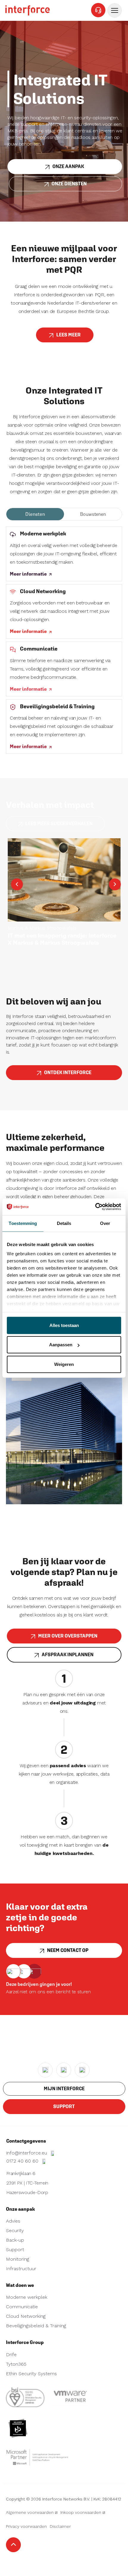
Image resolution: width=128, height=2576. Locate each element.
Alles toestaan (64, 1325)
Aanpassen (61, 1345)
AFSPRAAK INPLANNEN (68, 1655)
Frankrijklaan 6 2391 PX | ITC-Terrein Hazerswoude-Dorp (27, 2183)
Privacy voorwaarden (26, 2526)
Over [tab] (105, 1223)
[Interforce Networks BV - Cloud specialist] (28, 10)
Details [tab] (64, 1223)
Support (64, 2106)
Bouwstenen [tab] (93, 514)
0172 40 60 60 (23, 2161)
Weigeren (64, 1364)
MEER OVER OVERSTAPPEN (68, 1636)
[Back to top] (13, 2545)
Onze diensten (69, 184)
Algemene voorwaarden (30, 2512)
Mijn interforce (64, 2089)
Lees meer (68, 335)
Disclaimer (60, 2526)
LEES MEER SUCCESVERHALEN (59, 824)
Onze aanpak (68, 166)
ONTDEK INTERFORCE (68, 1072)
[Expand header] (115, 10)
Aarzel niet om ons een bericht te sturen (48, 1992)
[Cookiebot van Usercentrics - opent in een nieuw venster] (95, 1207)
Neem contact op (68, 1950)
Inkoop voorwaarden (81, 2512)
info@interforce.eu (27, 2153)
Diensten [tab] (35, 514)
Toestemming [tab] (23, 1223)
